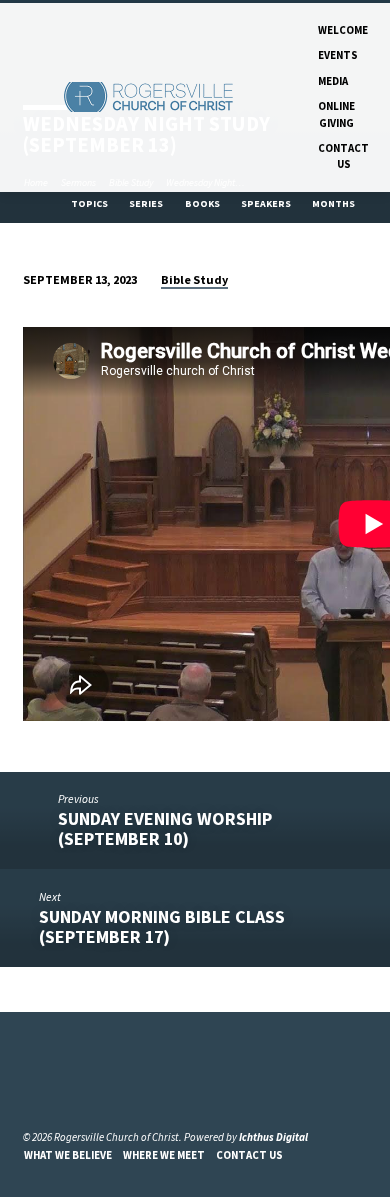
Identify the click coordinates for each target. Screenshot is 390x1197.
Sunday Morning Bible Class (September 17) (162, 926)
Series (147, 203)
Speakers (267, 203)
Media (333, 81)
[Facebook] (32, 1088)
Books (203, 203)
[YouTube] (55, 1088)
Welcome (343, 30)
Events (338, 55)
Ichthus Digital (273, 1137)
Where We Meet (164, 1155)
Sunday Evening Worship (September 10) (165, 828)
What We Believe (68, 1155)
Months (334, 203)
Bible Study (194, 279)
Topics (90, 203)
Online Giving (336, 114)
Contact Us (343, 156)
